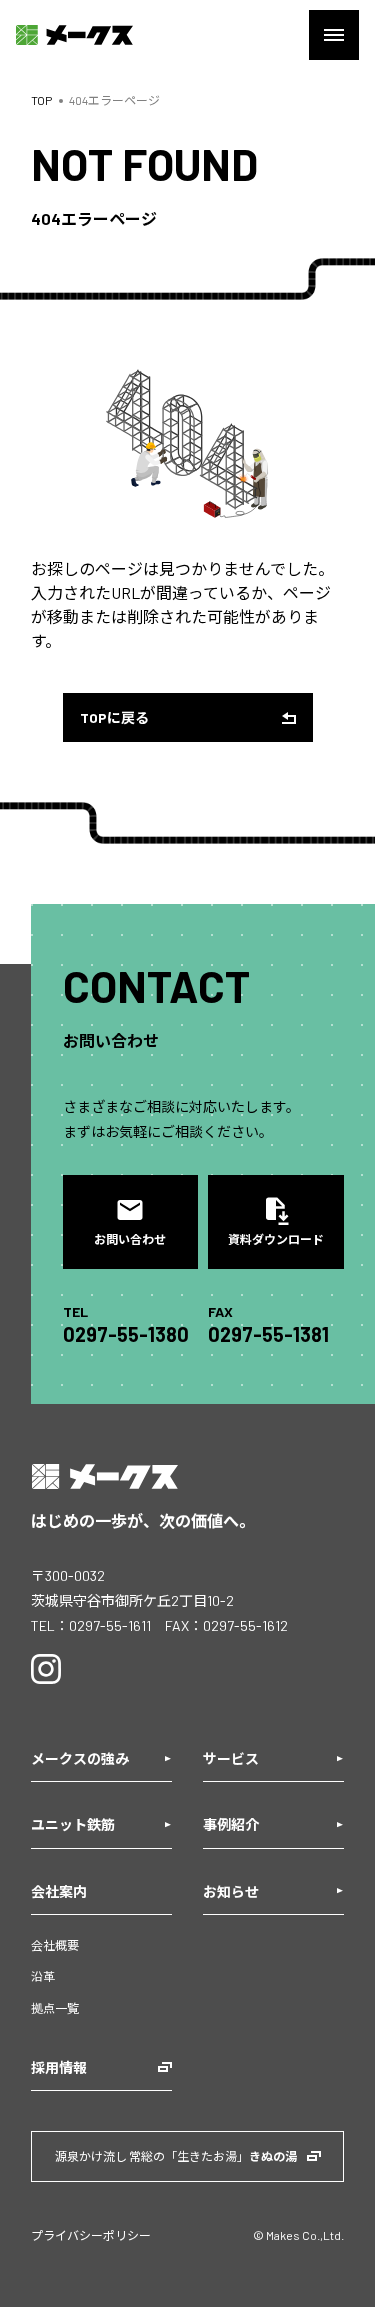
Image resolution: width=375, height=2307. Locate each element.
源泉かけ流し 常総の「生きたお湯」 (176, 2156)
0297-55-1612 (245, 1625)
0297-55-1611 (110, 1625)
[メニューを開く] (334, 35)
